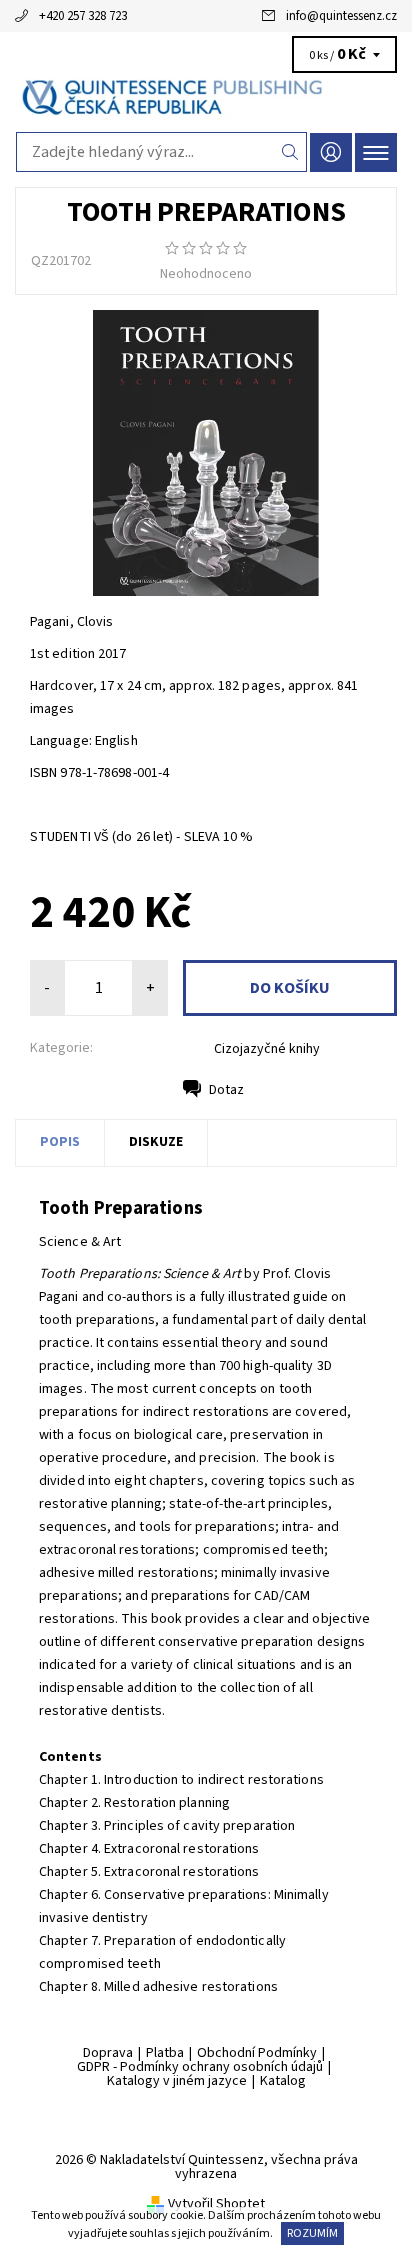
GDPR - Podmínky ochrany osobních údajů (200, 2067)
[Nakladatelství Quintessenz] (206, 98)
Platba (165, 2053)
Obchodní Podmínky (257, 2053)
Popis (60, 1142)
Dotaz (226, 1090)
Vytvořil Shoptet (216, 2204)
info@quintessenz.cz (341, 16)
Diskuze (156, 1142)
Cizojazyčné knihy (267, 1049)
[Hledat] (290, 152)
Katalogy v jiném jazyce (177, 2081)
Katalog (283, 2081)
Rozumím (312, 2233)
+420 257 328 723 (83, 16)
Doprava (108, 2053)
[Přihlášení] (331, 152)
